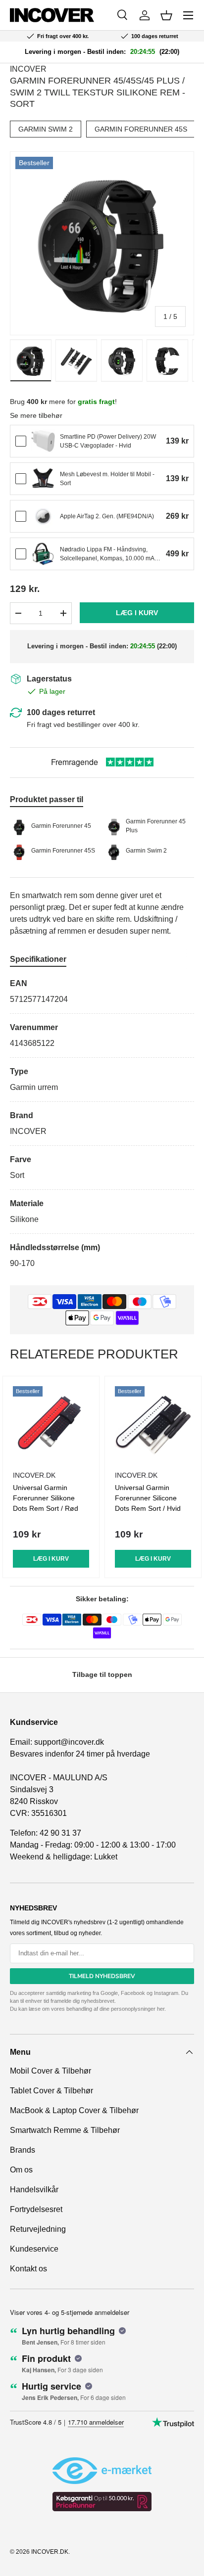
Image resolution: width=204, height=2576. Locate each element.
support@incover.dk (69, 1742)
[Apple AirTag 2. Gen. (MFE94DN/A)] (43, 516)
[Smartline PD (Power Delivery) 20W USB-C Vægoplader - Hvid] (43, 441)
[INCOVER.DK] (52, 15)
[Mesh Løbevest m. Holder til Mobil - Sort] (43, 479)
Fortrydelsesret (36, 2209)
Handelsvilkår (34, 2190)
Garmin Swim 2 (46, 129)
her (161, 2009)
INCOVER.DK (50, 2552)
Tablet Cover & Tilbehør (51, 2091)
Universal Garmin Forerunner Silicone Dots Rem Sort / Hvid (148, 1498)
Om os (21, 2170)
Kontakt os (28, 2269)
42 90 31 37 (60, 1833)
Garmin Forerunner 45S (141, 129)
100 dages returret (61, 712)
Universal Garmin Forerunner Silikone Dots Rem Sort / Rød (46, 1498)
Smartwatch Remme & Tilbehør (65, 2130)
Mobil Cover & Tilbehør (51, 2071)
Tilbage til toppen (102, 1674)
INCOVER (28, 69)
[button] (166, 15)
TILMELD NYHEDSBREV (102, 1976)
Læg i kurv (137, 613)
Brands (23, 2150)
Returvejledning (38, 2229)
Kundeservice (34, 2249)
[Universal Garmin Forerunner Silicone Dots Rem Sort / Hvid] (153, 1424)
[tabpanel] (102, 1124)
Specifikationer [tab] (38, 959)
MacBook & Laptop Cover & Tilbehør (74, 2110)
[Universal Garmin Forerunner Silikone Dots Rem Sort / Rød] (51, 1424)
